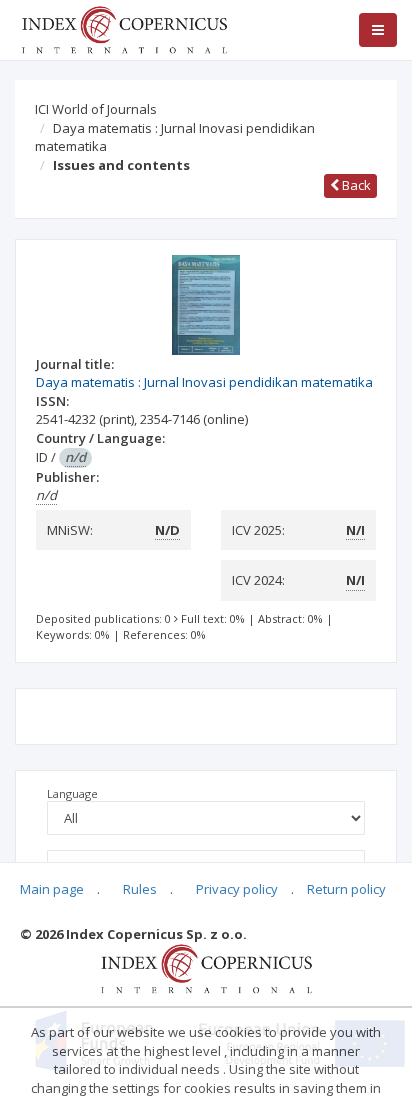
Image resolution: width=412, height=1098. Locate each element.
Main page (52, 889)
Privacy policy (237, 889)
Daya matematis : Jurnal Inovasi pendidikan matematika (175, 137)
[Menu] (378, 30)
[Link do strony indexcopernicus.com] (206, 968)
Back (355, 185)
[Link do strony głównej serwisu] (124, 28)
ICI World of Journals (96, 109)
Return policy (346, 889)
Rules (140, 889)
